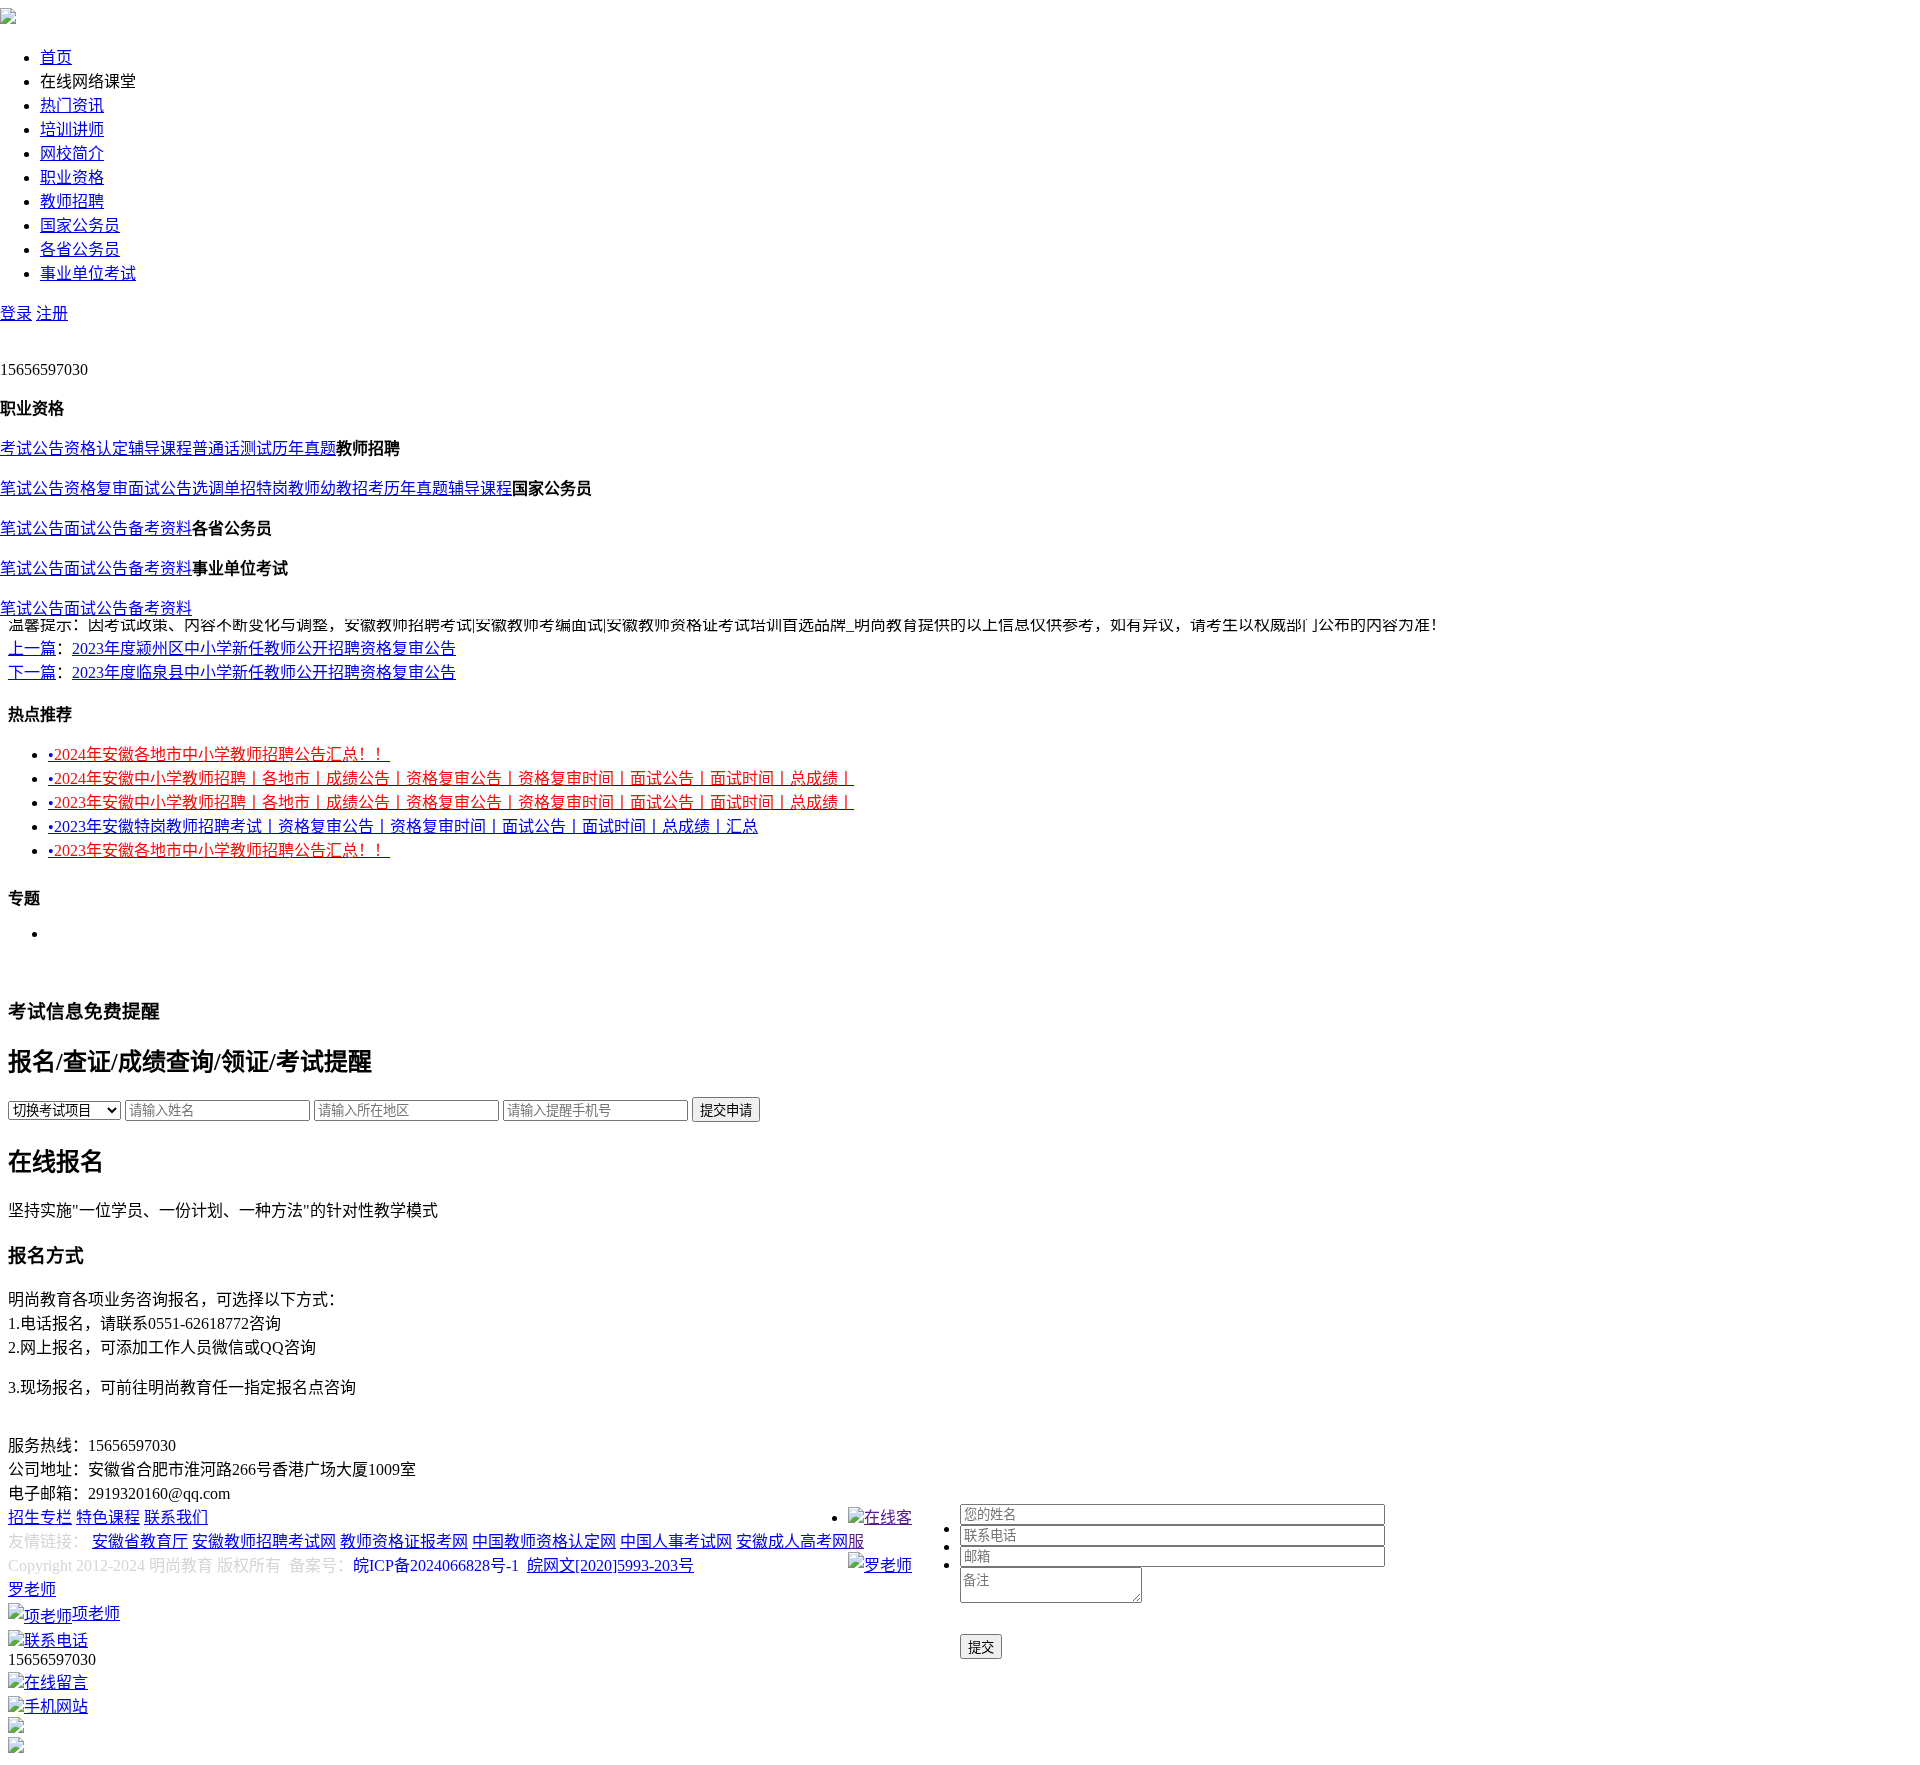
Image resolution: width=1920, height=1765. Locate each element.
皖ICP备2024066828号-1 (436, 1565)
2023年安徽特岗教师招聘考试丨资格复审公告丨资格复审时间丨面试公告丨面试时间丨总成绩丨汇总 (403, 826)
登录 (16, 313)
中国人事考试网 (676, 1541)
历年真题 (304, 448)
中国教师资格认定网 (544, 1541)
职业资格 (72, 177)
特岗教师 (288, 488)
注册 (52, 313)
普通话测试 (232, 448)
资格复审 (96, 488)
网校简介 (72, 153)
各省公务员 (80, 249)
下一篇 (32, 672)
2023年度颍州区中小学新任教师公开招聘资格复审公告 (264, 648)
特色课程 (108, 1517)
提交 (981, 1647)
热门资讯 (72, 105)
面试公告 (160, 488)
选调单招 (224, 488)
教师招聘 (72, 201)
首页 (56, 57)
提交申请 (726, 1110)
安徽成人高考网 (792, 1541)
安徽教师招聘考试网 (264, 1541)
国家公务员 (80, 225)
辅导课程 (160, 448)
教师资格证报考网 (404, 1541)
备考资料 (160, 528)
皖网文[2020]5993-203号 (610, 1565)
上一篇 (32, 648)
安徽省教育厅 (140, 1541)
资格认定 (96, 448)
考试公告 (32, 448)
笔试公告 (32, 488)
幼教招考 (352, 488)
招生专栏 (40, 1517)
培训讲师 (72, 129)
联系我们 (176, 1517)
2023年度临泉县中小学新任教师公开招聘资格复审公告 (264, 672)
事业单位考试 (88, 273)
